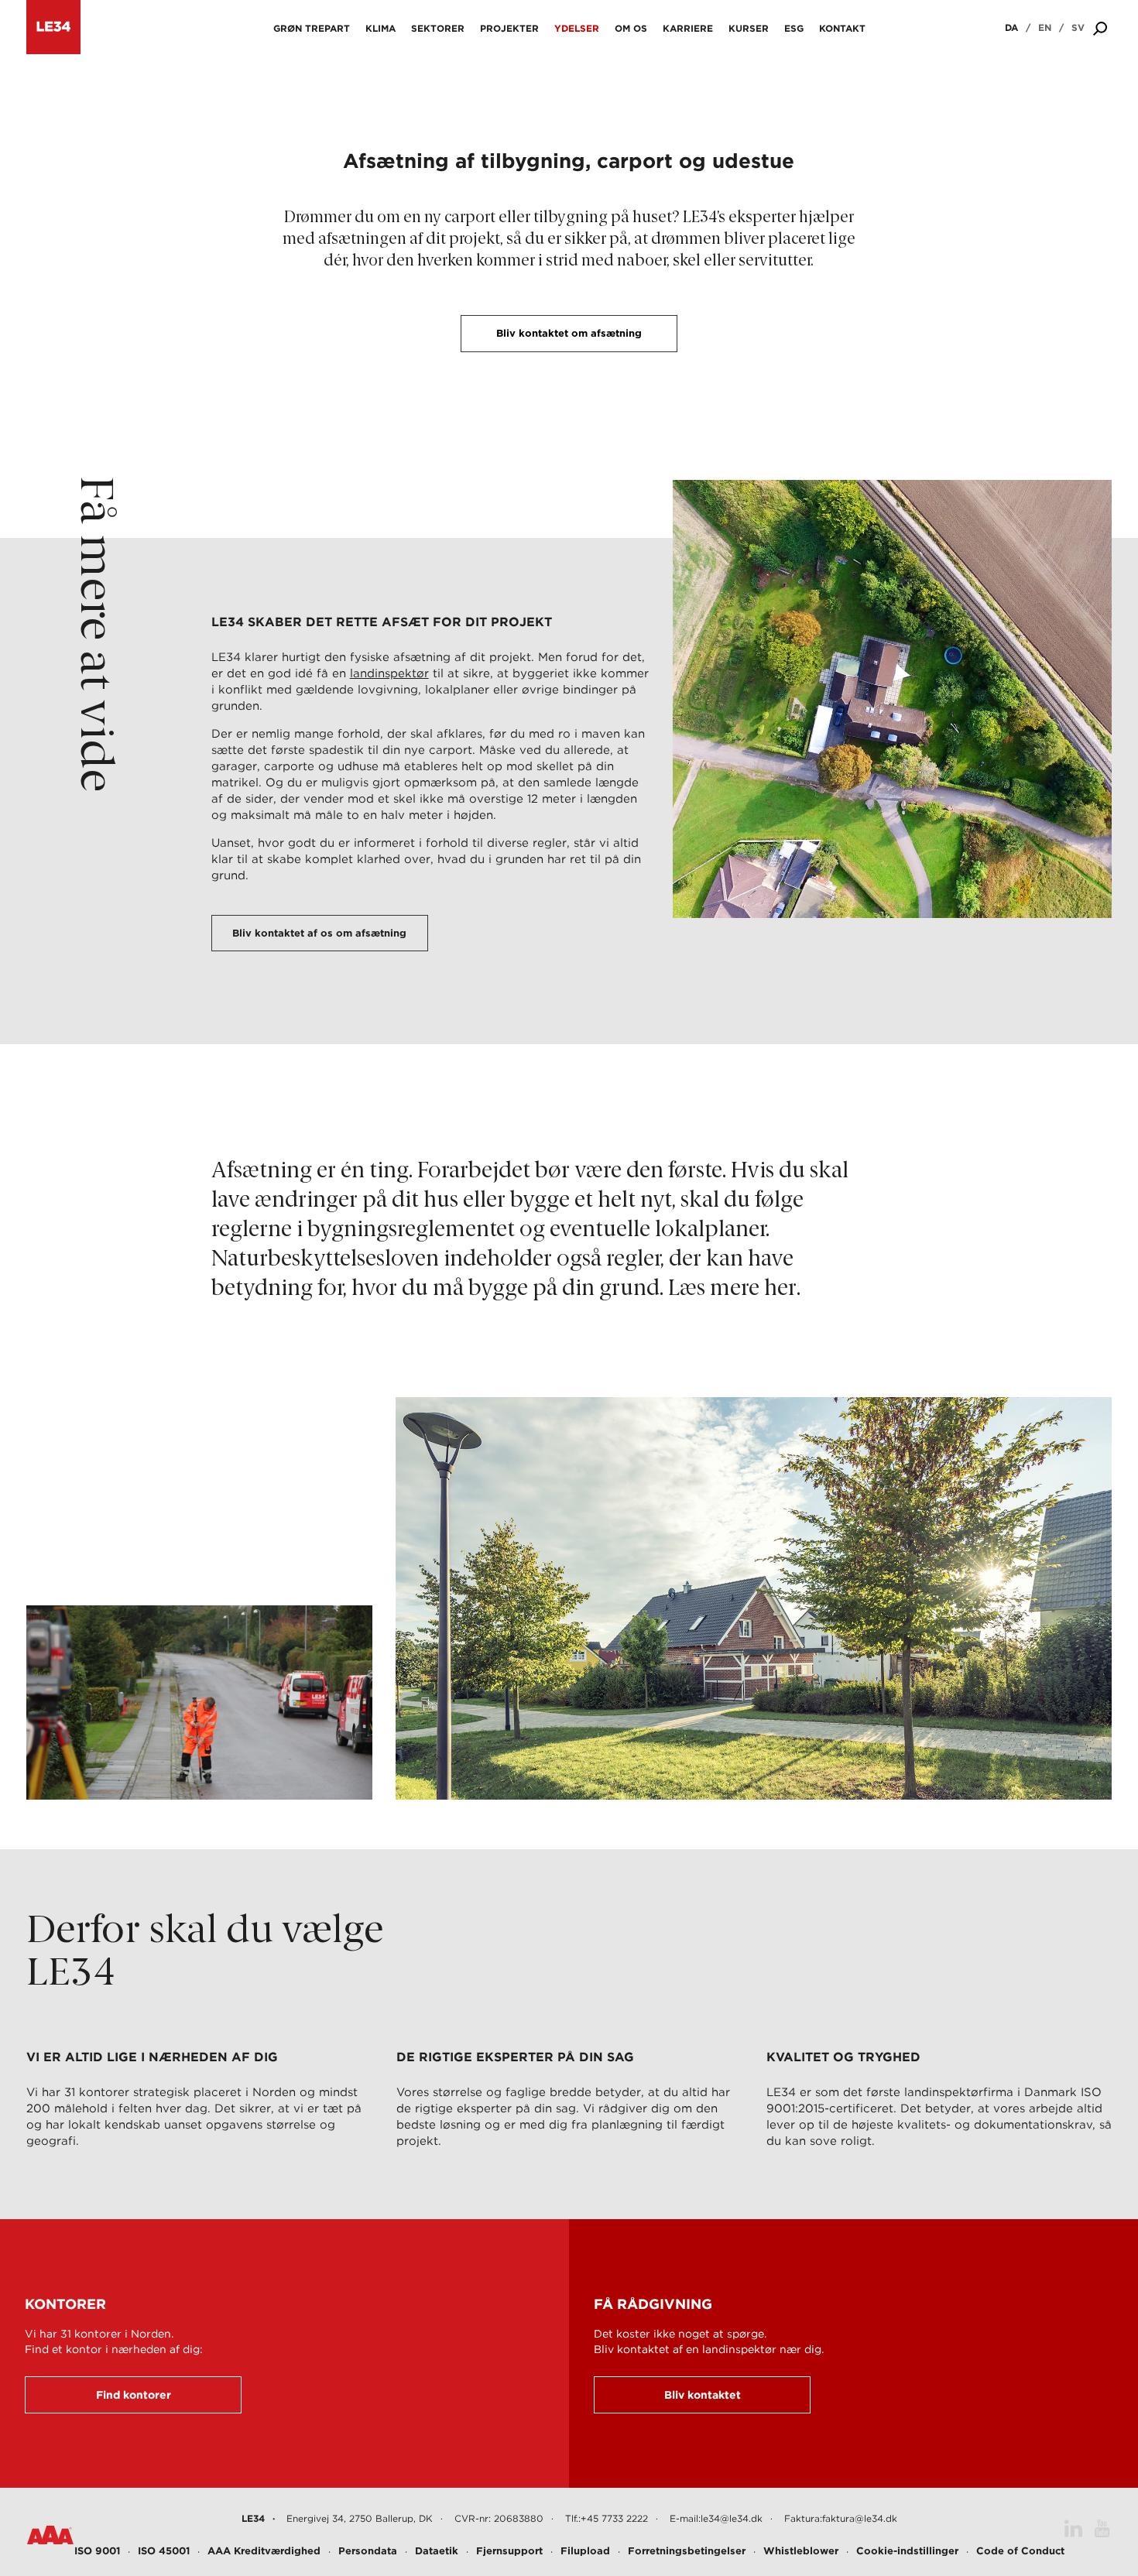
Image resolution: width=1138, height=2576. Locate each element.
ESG (794, 28)
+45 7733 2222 (614, 2518)
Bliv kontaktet (703, 2395)
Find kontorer (134, 2395)
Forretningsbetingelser (687, 2551)
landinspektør (389, 673)
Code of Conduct (1020, 2551)
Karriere (688, 28)
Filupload (585, 2551)
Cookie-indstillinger (907, 2551)
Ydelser (577, 28)
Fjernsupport (509, 2551)
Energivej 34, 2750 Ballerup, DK (360, 2518)
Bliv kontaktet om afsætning (569, 333)
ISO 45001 (164, 2551)
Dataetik (437, 2551)
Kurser (749, 28)
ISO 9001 (97, 2551)
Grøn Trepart (312, 28)
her (780, 1289)
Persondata (368, 2551)
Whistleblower (801, 2551)
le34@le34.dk (732, 2518)
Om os (631, 28)
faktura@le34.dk (860, 2518)
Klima (380, 28)
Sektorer (438, 28)
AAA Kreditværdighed (264, 2551)
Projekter (509, 28)
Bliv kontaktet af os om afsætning (319, 933)
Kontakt (842, 28)
